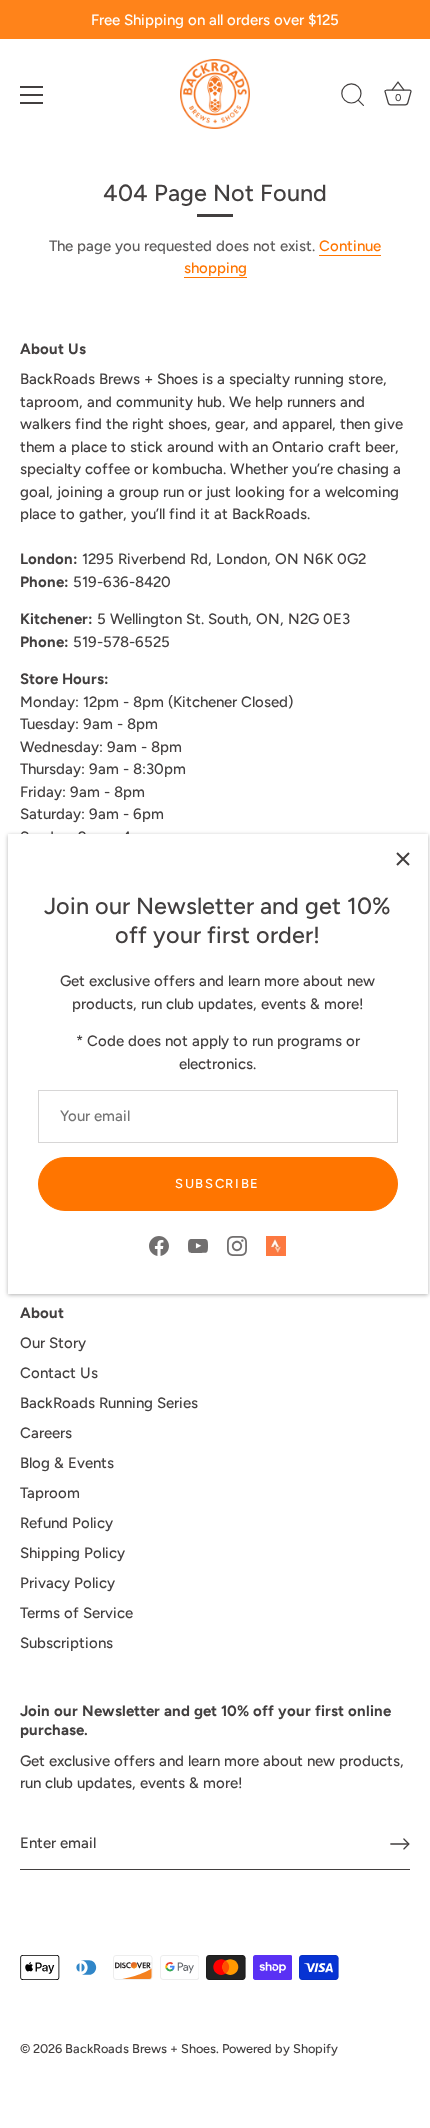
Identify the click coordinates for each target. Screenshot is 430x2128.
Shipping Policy (72, 1553)
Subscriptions (66, 1643)
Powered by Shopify (280, 2048)
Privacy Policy (67, 1583)
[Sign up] (400, 1844)
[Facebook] (159, 1245)
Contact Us (59, 1373)
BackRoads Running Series (109, 1403)
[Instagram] (237, 1245)
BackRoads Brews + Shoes (140, 2048)
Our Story (53, 1343)
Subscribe (217, 1183)
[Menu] (32, 95)
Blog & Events (67, 1463)
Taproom (50, 1493)
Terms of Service (76, 1613)
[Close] (403, 859)
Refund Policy (66, 1523)
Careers (46, 1433)
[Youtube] (198, 1245)
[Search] (353, 98)
